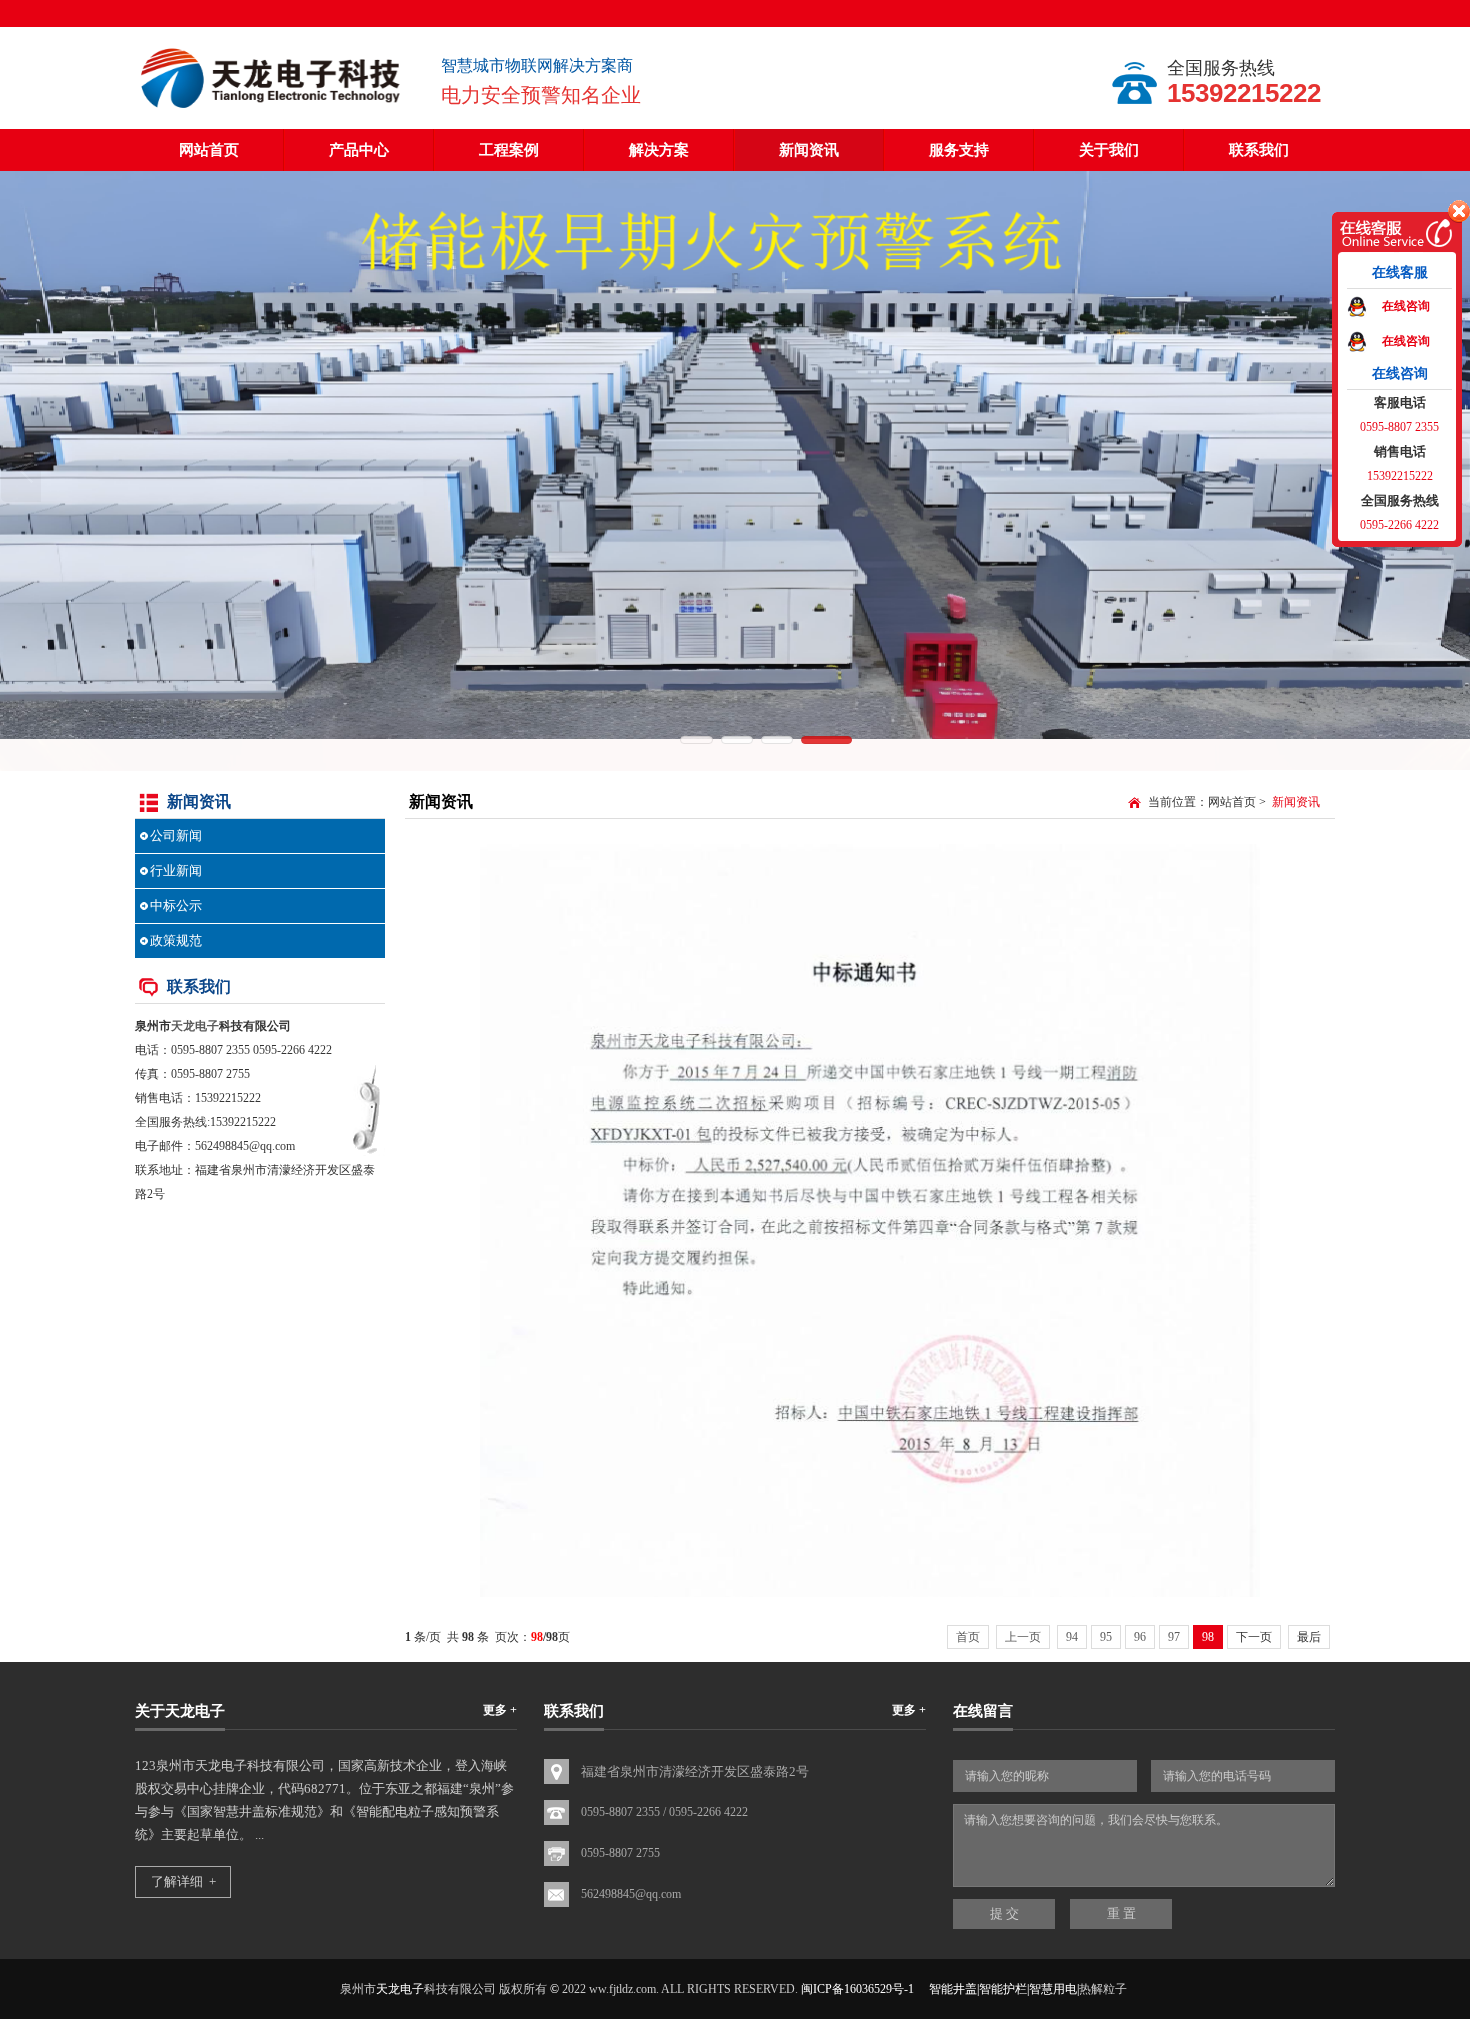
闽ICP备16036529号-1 (857, 1989)
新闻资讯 (809, 150)
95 (1106, 1637)
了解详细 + (183, 1881)
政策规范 (176, 940)
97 (1174, 1637)
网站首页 (209, 150)
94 (1072, 1637)
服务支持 (959, 150)
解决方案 (659, 150)
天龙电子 (195, 1026)
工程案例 (509, 150)
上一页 (1023, 1637)
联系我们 (1259, 150)
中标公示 (176, 905)
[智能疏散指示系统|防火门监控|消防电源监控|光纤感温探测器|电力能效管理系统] (273, 110)
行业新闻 (176, 870)
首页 (968, 1637)
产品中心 (359, 150)
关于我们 (1109, 150)
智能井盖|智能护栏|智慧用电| (1004, 1989)
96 (1140, 1637)
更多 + (500, 1710)
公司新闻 (176, 835)
